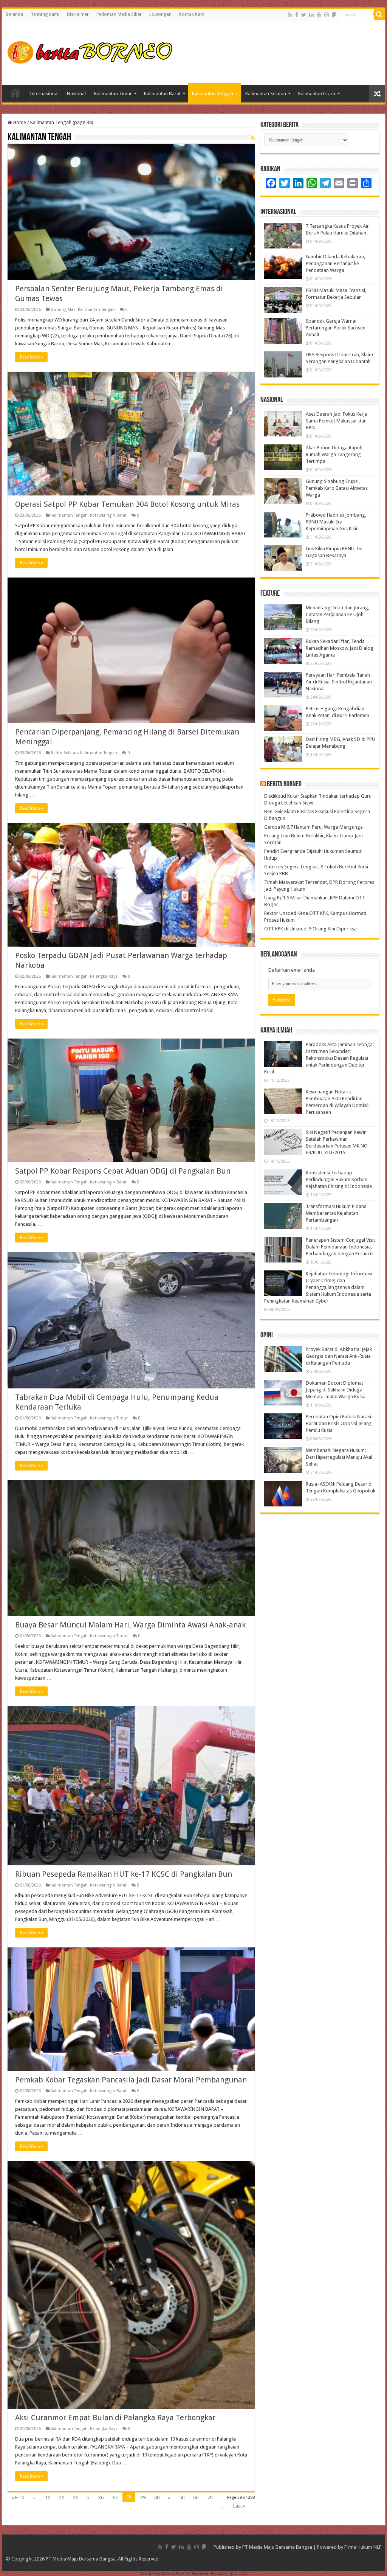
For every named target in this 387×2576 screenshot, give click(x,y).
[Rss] (290, 15)
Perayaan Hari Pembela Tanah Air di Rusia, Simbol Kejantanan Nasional (339, 682)
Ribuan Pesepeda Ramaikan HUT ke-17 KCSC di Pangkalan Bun (124, 1874)
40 (157, 2498)
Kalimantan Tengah (213, 94)
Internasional (44, 94)
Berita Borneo (284, 784)
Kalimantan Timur (113, 94)
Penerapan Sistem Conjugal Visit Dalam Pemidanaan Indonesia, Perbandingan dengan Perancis (340, 1247)
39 (143, 2498)
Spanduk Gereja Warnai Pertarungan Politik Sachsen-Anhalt (337, 328)
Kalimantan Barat (162, 94)
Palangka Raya (104, 976)
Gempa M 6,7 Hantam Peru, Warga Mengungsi (314, 827)
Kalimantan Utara (317, 94)
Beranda (14, 14)
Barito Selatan (64, 753)
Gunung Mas (63, 310)
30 (76, 2498)
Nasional (76, 94)
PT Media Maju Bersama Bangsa (277, 2547)
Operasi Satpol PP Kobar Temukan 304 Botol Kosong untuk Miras (127, 504)
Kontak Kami (192, 14)
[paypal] (334, 15)
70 (210, 2498)
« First (18, 2498)
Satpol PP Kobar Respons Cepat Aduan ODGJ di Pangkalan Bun (123, 1171)
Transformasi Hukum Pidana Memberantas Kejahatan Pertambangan (336, 1213)
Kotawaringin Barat (108, 515)
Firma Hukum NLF (363, 2547)
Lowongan (160, 14)
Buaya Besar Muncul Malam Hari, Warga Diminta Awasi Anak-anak (130, 1625)
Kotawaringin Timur (109, 1418)
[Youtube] (319, 15)
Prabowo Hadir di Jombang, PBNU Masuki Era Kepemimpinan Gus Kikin (336, 522)
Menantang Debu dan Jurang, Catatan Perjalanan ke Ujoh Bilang (337, 614)
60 (196, 2498)
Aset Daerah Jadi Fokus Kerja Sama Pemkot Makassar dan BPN (337, 421)
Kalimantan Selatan (266, 94)
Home (15, 93)
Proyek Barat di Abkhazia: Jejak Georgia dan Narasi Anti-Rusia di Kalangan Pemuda (339, 1356)
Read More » (31, 357)
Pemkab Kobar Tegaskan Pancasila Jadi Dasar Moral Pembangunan (131, 2080)
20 (62, 2498)
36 (101, 2498)
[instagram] (327, 15)
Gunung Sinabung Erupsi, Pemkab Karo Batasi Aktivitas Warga (337, 488)
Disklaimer (78, 14)
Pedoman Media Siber (119, 14)
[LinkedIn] (311, 15)
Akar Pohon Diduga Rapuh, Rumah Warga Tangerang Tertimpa (335, 454)
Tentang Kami (45, 14)
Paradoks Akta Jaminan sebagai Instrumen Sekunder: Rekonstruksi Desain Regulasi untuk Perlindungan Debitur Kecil (319, 1058)
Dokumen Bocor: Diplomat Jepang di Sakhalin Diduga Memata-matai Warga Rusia (336, 1390)
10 (48, 2498)
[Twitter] (304, 15)
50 (182, 2498)
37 (115, 2498)
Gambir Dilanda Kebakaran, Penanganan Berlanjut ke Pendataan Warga (335, 263)
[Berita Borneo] (92, 51)
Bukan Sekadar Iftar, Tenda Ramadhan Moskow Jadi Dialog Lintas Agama (340, 648)
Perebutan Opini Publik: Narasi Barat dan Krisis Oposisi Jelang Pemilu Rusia (339, 1423)
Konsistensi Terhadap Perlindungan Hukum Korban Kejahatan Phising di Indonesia (339, 1179)
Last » (239, 2506)
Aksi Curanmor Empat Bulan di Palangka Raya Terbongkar (115, 2418)
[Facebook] (297, 15)
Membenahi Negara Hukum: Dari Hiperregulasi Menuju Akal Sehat (339, 1457)
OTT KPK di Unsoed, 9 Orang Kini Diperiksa (310, 929)
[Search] (379, 14)
